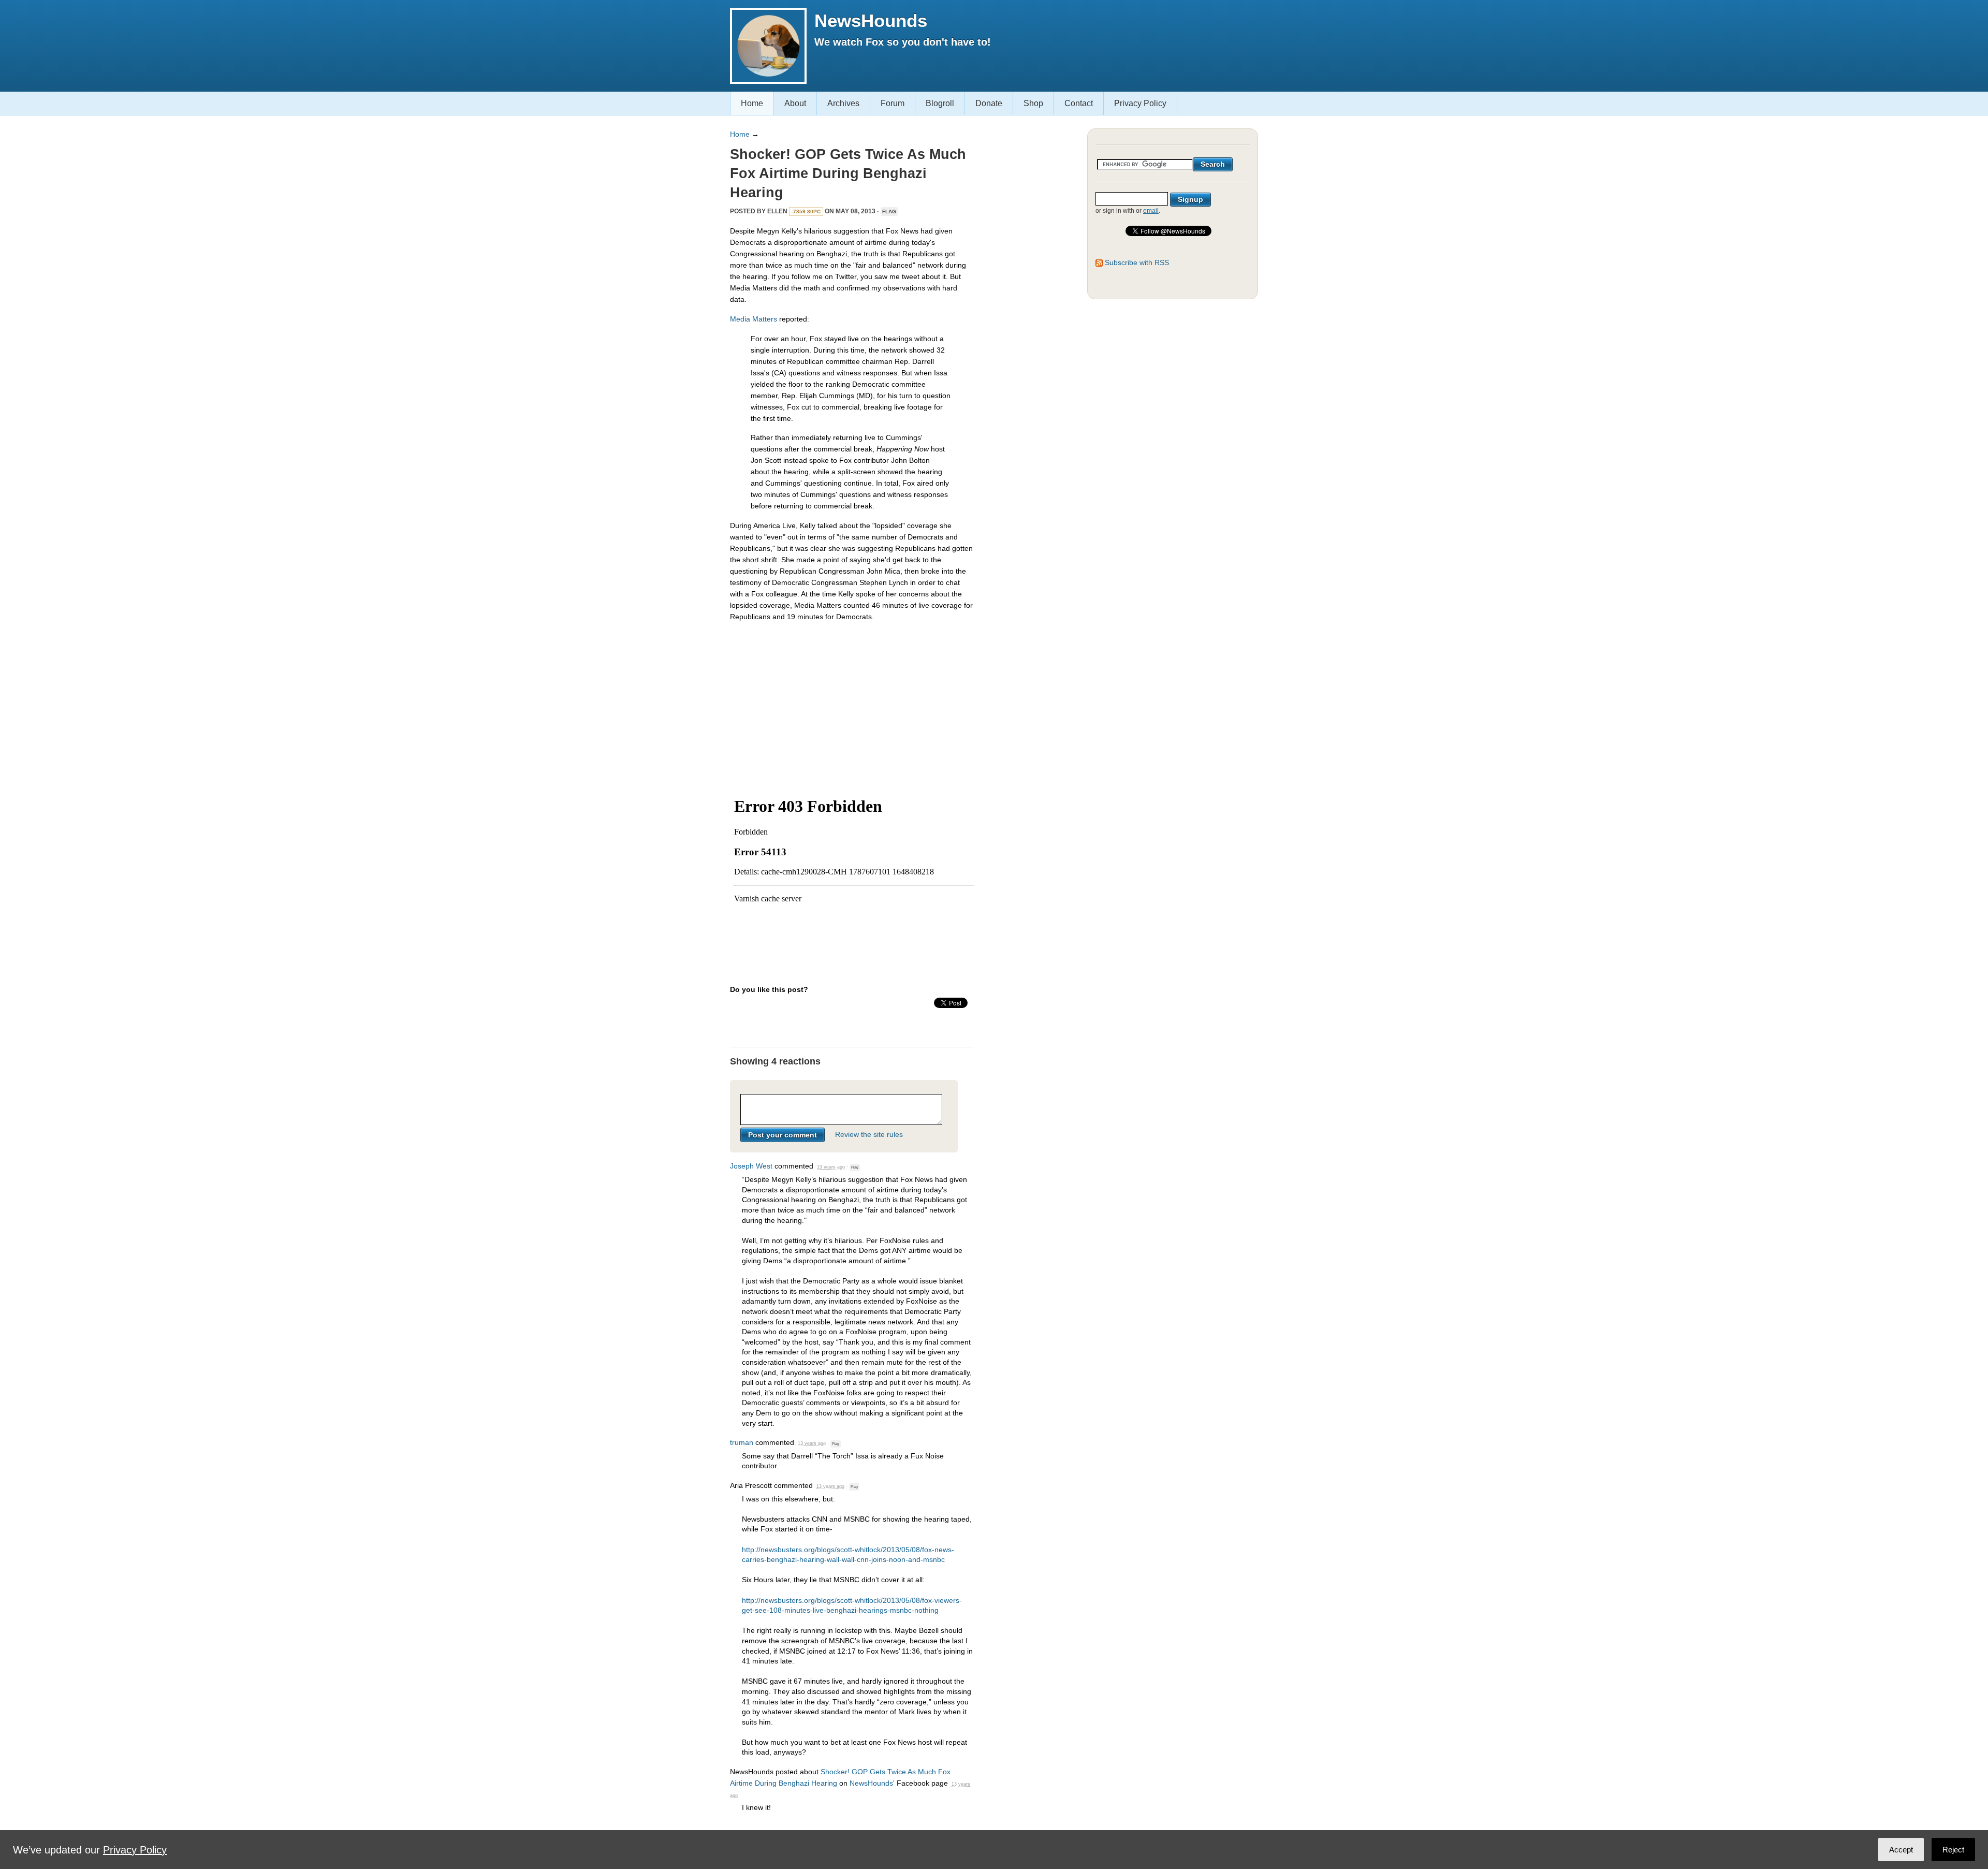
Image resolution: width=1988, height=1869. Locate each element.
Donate (989, 103)
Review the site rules (869, 1135)
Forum (893, 103)
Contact (1079, 103)
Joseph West (751, 1166)
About (795, 103)
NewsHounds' (872, 1783)
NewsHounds (871, 20)
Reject (1953, 1850)
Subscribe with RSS (1137, 262)
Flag (889, 211)
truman (742, 1442)
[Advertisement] (852, 703)
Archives (843, 103)
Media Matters (754, 319)
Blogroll (940, 103)
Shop (1033, 103)
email (1151, 211)
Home (752, 103)
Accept (1901, 1850)
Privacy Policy (1140, 103)
